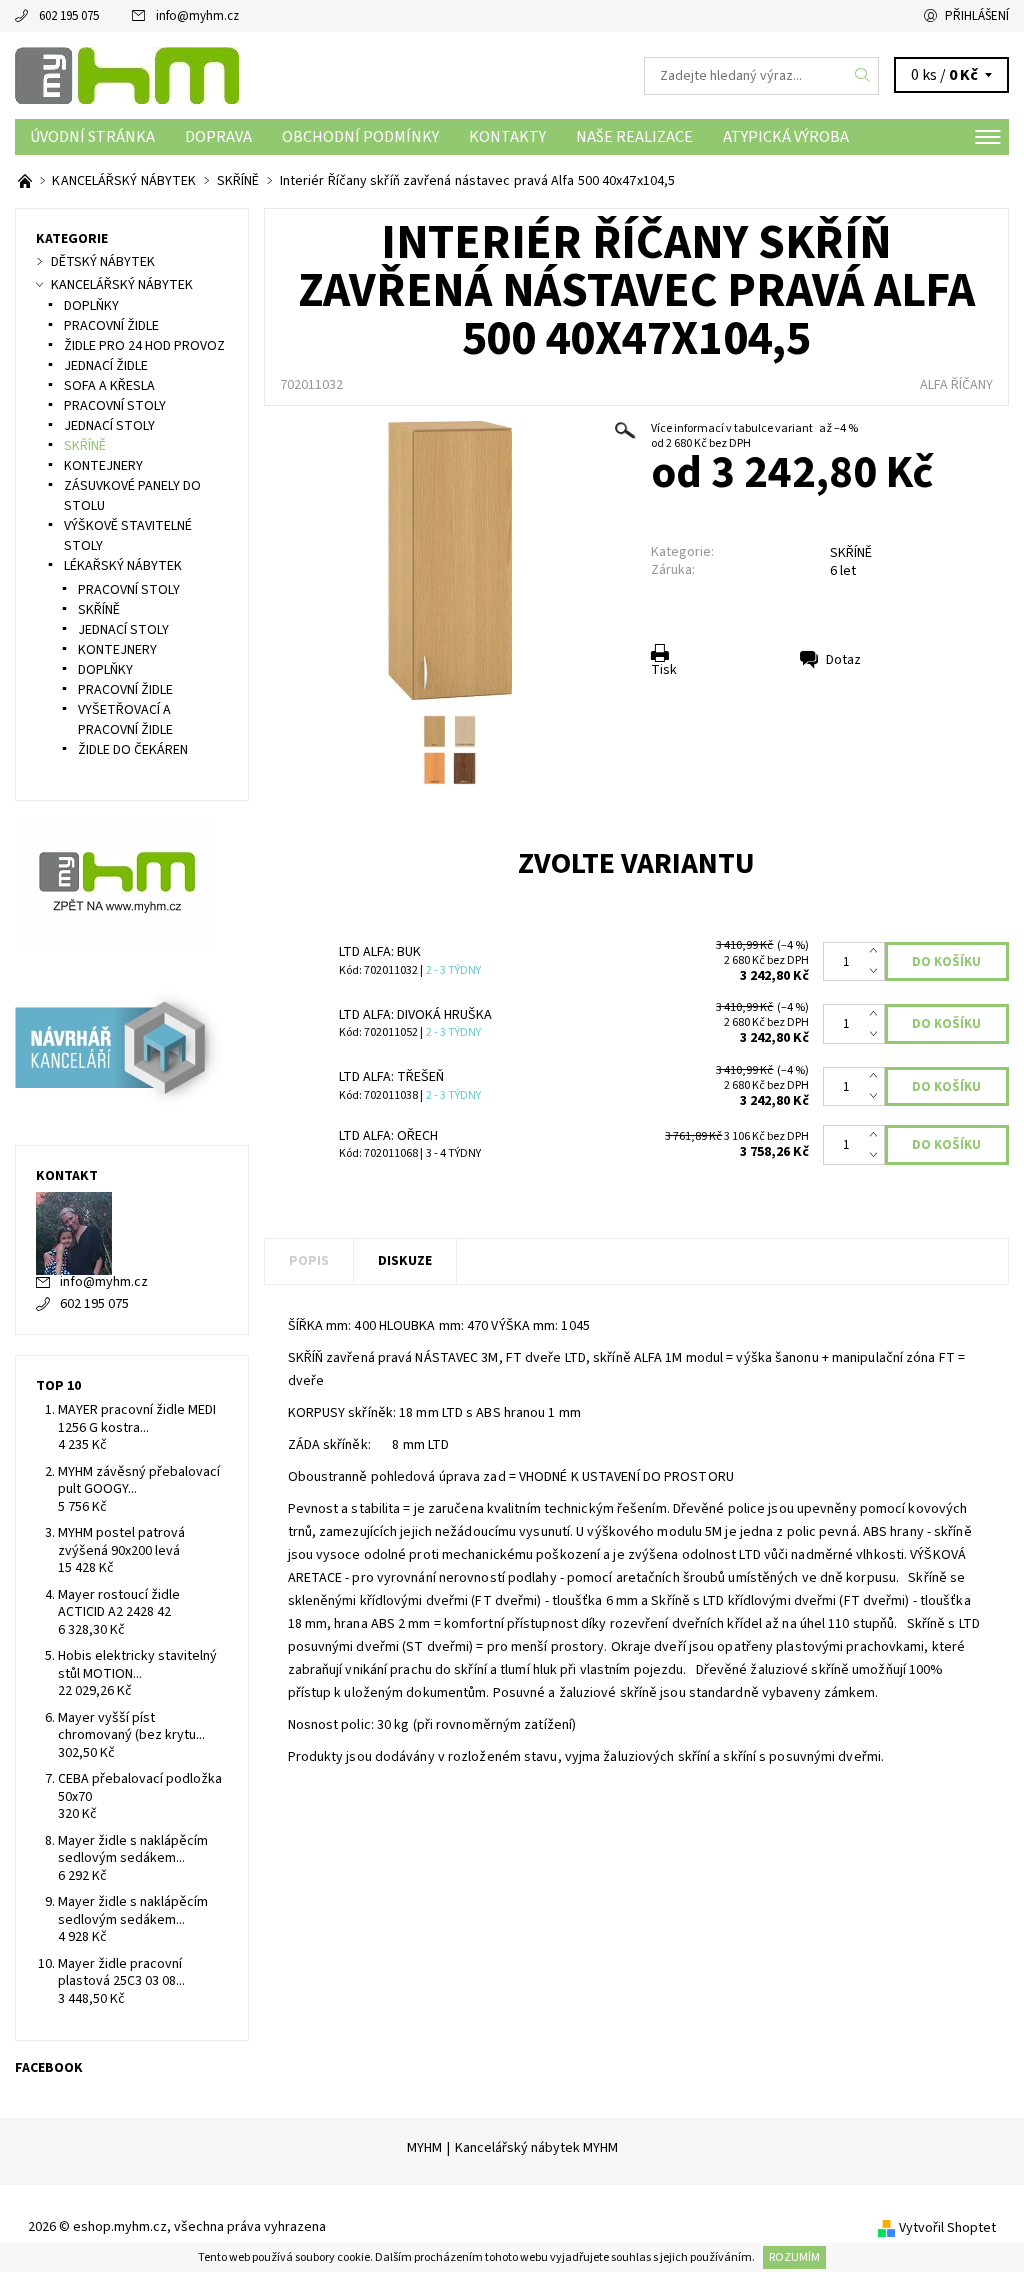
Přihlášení (977, 16)
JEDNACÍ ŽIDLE (106, 366)
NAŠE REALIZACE (634, 137)
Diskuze (405, 1261)
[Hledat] (863, 76)
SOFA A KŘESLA (109, 386)
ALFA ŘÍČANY (956, 385)
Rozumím (794, 2257)
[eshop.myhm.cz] (263, 75)
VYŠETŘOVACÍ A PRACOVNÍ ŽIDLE (125, 720)
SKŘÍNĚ (851, 553)
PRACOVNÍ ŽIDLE (111, 326)
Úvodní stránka (92, 137)
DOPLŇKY (91, 306)
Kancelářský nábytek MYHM (536, 2148)
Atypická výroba (786, 137)
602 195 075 (69, 16)
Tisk (664, 670)
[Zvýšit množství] (877, 952)
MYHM (424, 2148)
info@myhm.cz (197, 16)
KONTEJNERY (103, 466)
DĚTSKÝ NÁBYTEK (103, 262)
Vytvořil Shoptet (947, 2228)
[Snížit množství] (877, 972)
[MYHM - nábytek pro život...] (26, 181)
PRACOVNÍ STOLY (115, 406)
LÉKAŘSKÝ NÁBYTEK (123, 566)
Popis (309, 1261)
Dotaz (843, 660)
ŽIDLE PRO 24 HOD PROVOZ (144, 346)
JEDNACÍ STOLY (109, 426)
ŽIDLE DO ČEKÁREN (133, 750)
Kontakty (507, 137)
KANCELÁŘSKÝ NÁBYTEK (122, 285)
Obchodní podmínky (360, 137)
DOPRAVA (218, 137)
